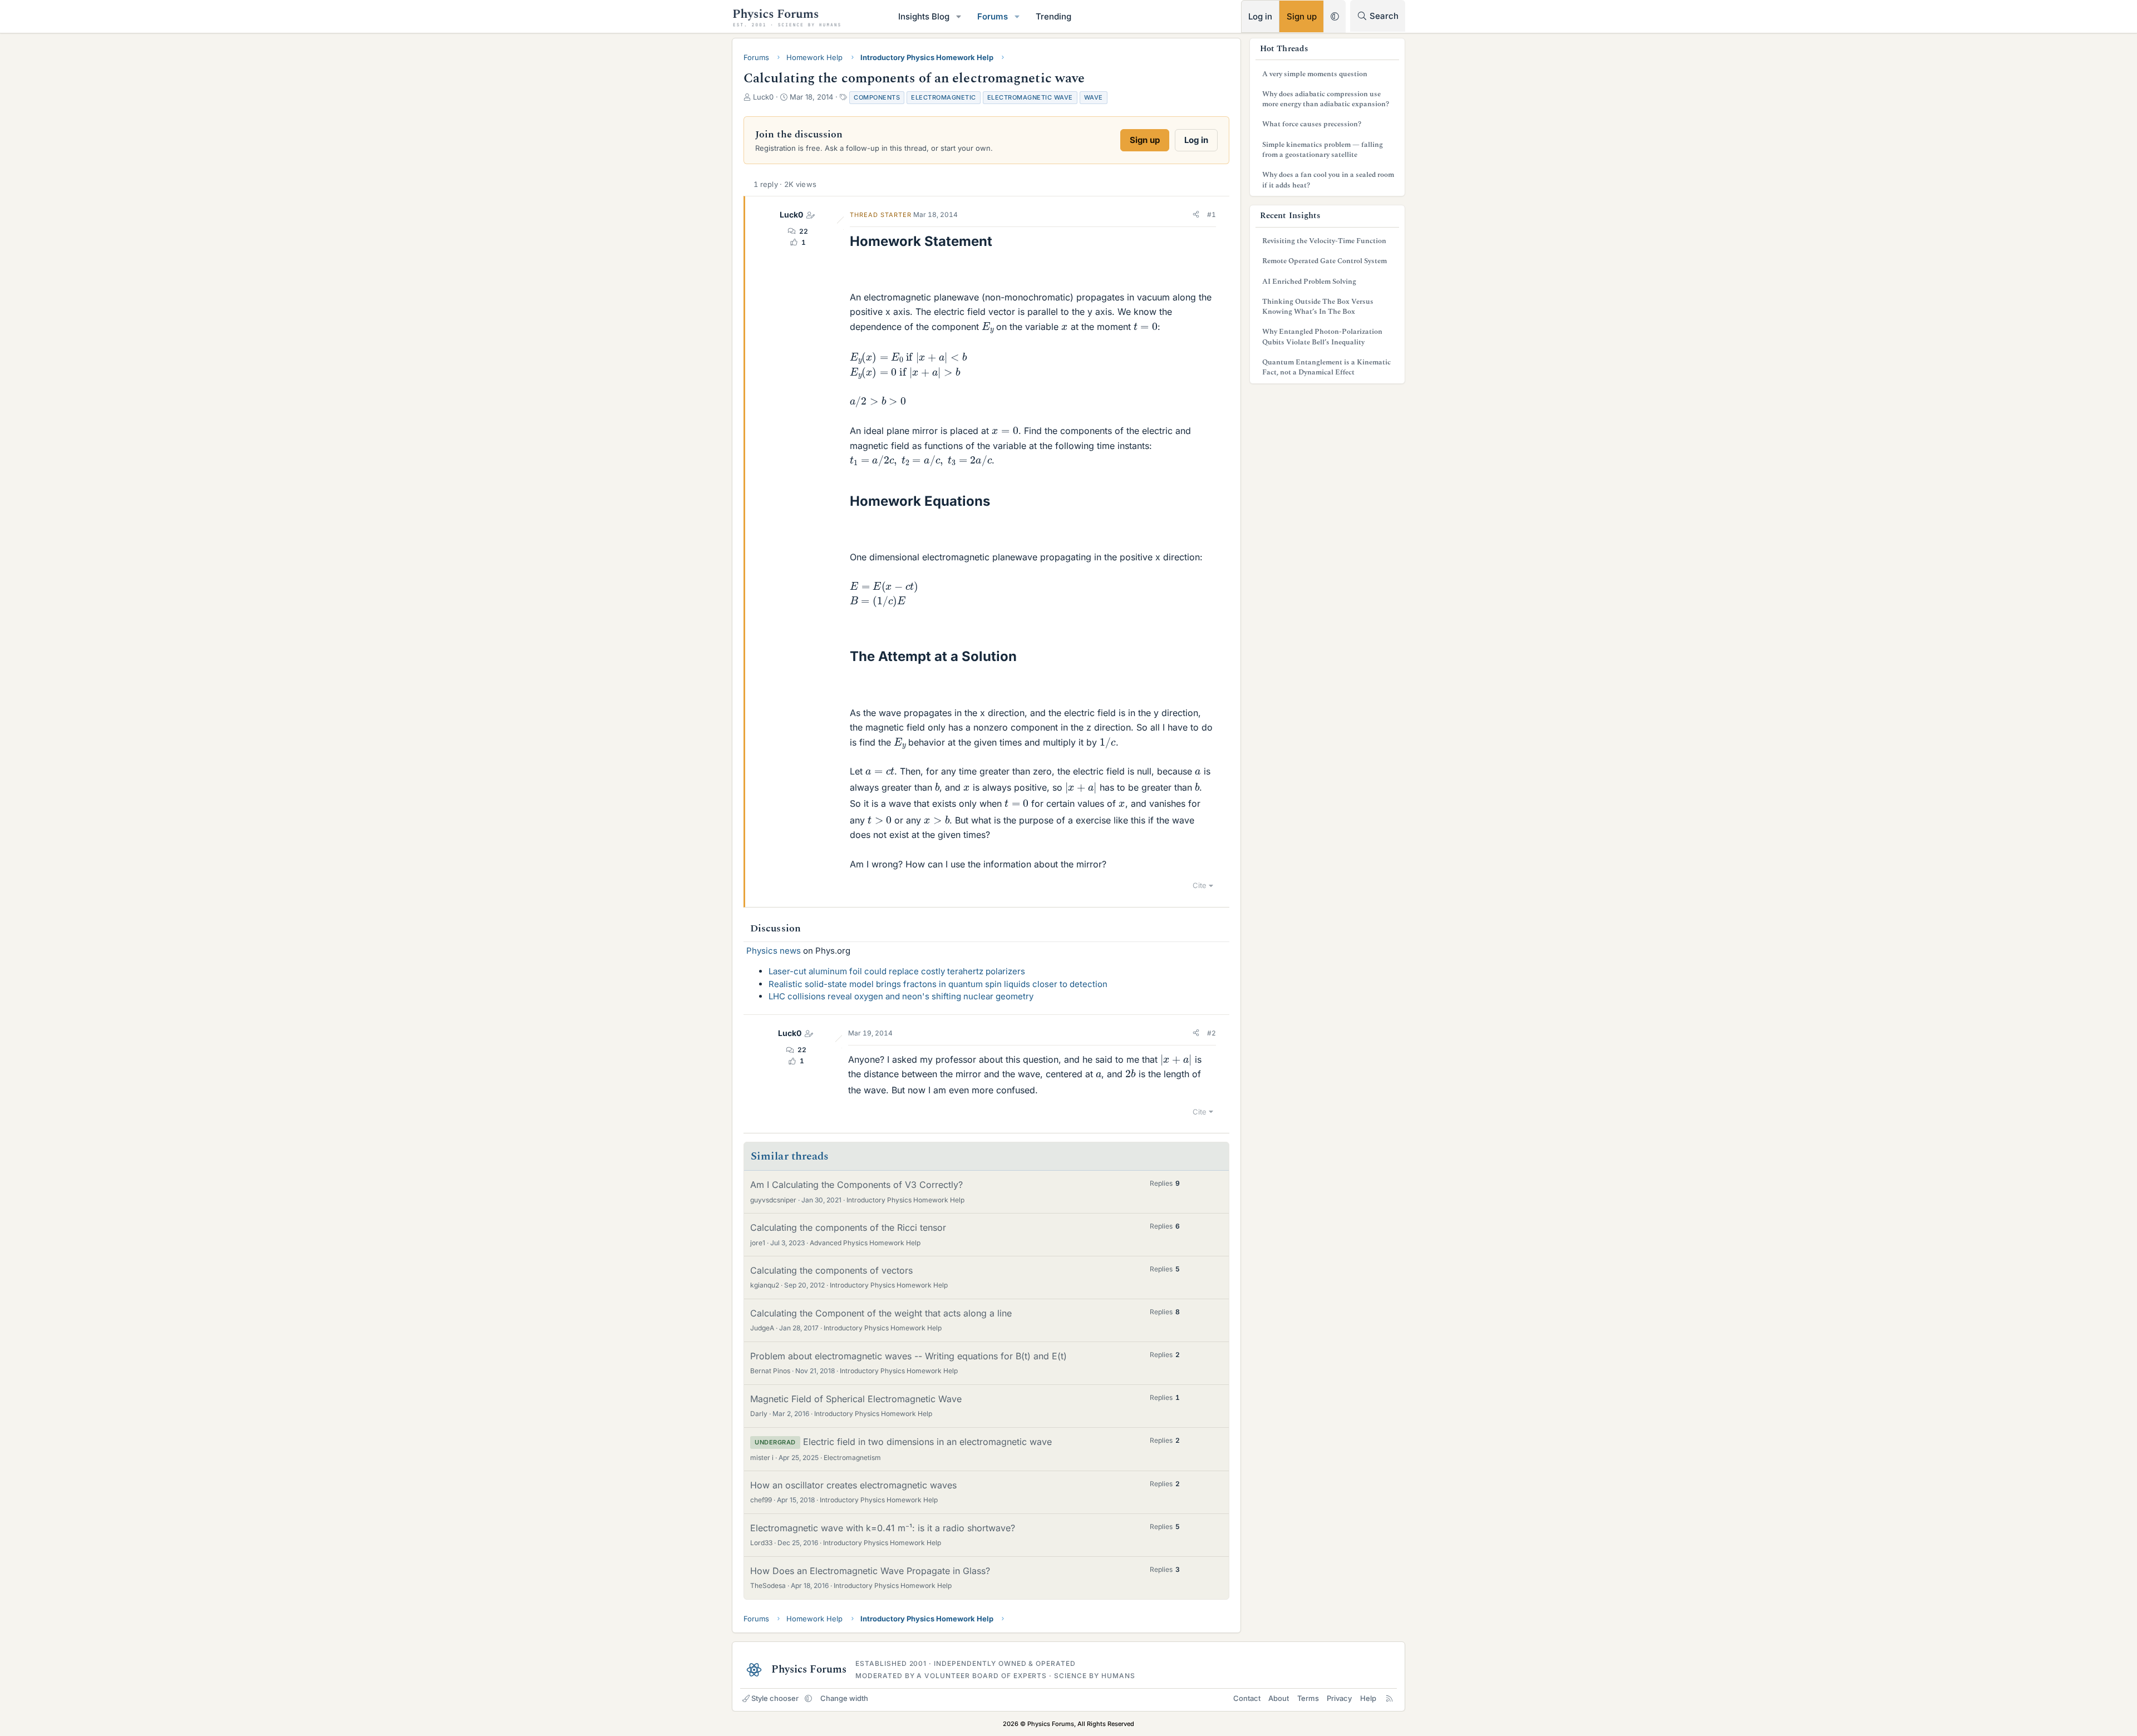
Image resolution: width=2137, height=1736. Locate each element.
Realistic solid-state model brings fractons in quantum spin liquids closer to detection (938, 984)
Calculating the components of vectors (831, 1270)
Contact (1247, 1698)
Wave (1094, 97)
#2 (1212, 1033)
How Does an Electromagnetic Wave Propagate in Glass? (870, 1571)
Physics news (774, 951)
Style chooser (775, 1698)
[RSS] (1389, 1698)
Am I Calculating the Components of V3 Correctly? (856, 1185)
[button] (959, 16)
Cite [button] (1200, 885)
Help (1368, 1698)
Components (877, 97)
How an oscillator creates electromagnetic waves (853, 1485)
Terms (1308, 1698)
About (1279, 1698)
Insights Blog (924, 16)
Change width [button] (844, 1698)
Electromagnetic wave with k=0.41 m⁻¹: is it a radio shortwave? (883, 1528)
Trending (1053, 16)
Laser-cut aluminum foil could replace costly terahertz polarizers (897, 971)
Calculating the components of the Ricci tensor (848, 1227)
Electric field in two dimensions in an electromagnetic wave (927, 1442)
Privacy (1339, 1698)
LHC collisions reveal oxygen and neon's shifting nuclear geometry (901, 996)
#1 (1212, 214)
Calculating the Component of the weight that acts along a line (881, 1313)
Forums (993, 16)
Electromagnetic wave (1030, 97)
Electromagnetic (944, 97)
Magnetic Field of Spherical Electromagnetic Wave (856, 1399)
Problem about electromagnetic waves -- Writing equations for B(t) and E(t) (909, 1356)
